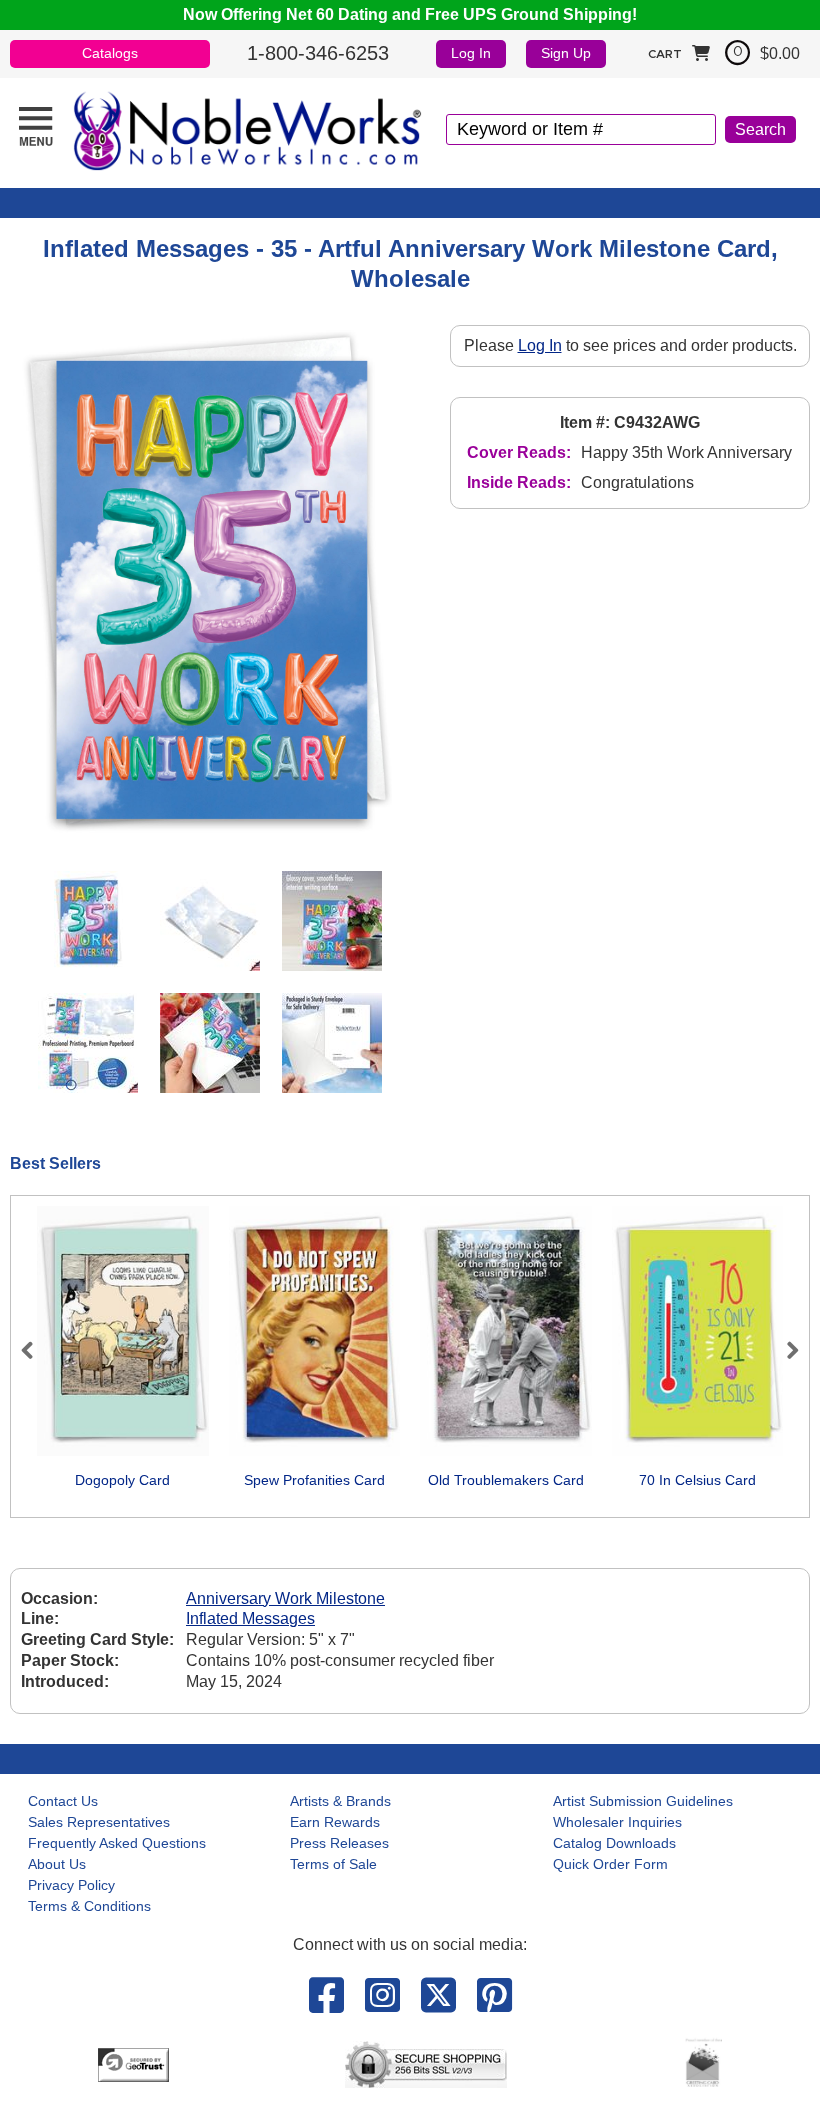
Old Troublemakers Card (506, 1480)
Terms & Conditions (89, 1906)
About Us (57, 1864)
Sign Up (566, 53)
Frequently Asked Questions (117, 1843)
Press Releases (339, 1843)
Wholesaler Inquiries (617, 1822)
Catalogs (110, 53)
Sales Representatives (99, 1822)
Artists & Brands (340, 1801)
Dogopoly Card (122, 1480)
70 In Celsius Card (697, 1480)
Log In (471, 53)
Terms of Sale (333, 1864)
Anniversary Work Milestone (285, 1598)
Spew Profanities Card (314, 1480)
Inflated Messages (250, 1618)
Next (784, 1350)
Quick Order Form (610, 1864)
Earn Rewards (335, 1822)
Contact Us (63, 1801)
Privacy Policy (71, 1885)
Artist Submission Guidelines (643, 1801)
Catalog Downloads (614, 1843)
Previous (36, 1350)
